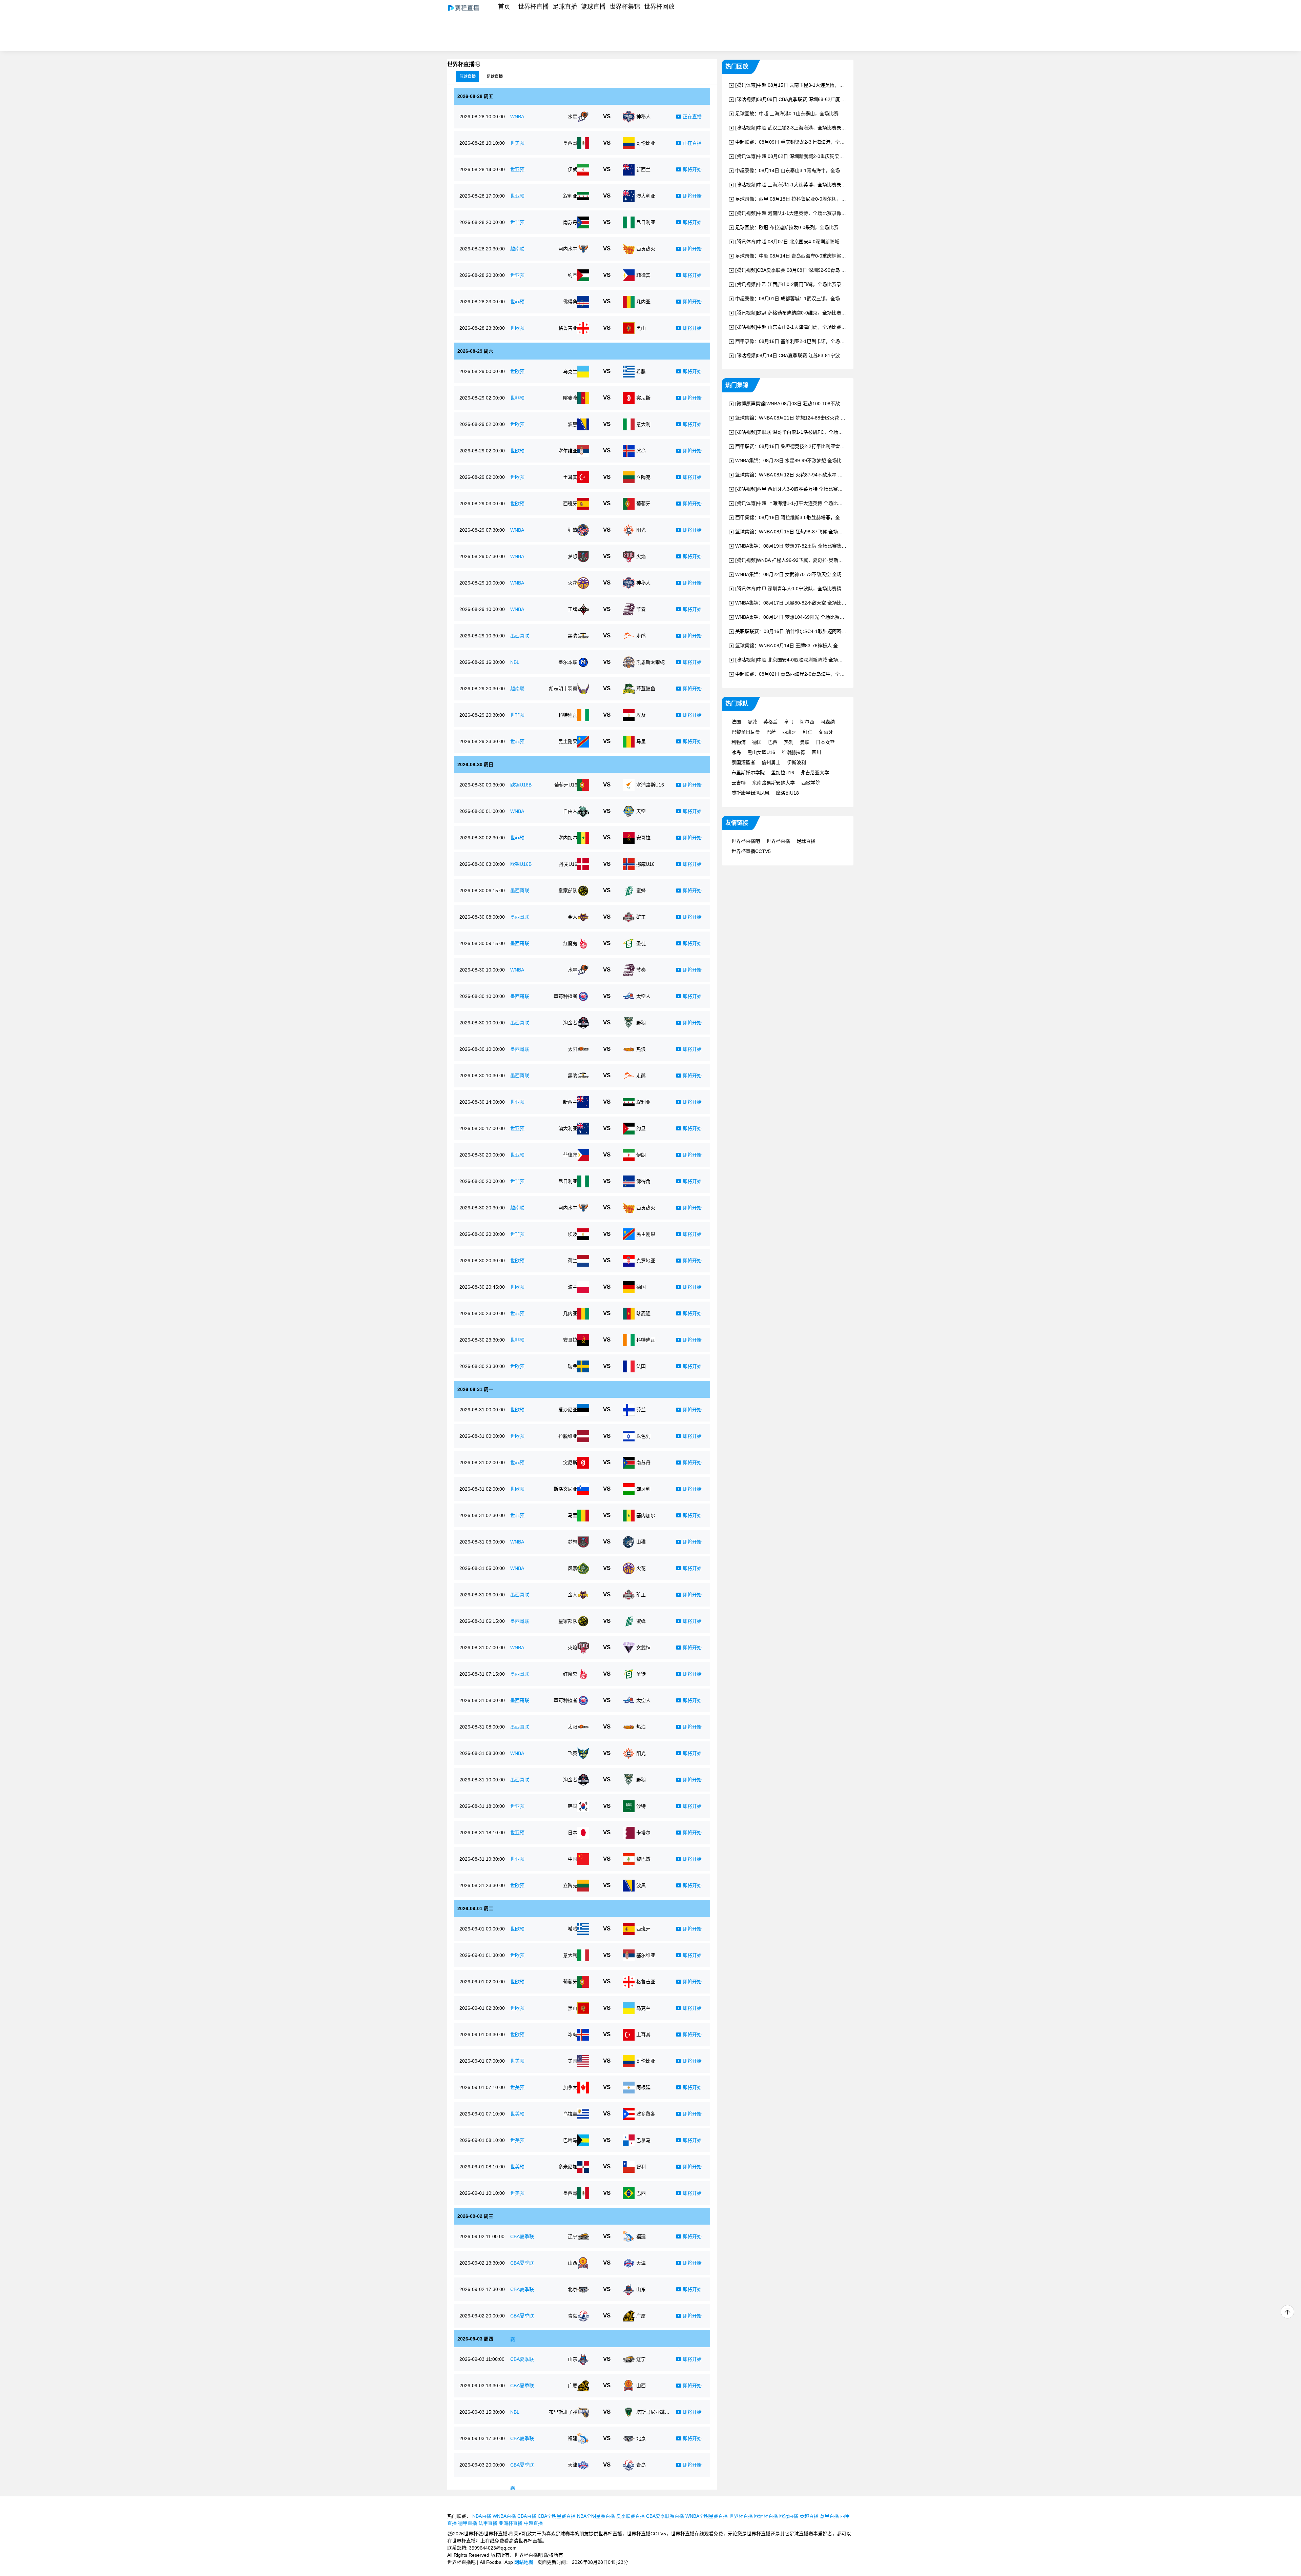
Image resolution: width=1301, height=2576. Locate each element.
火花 (573, 583)
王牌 (573, 609)
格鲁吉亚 (568, 328)
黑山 (641, 328)
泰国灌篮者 (743, 762)
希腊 (641, 371)
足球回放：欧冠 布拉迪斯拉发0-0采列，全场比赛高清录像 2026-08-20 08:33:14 (820, 227)
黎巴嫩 (643, 1859)
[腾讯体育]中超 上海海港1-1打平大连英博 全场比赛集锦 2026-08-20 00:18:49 (817, 503)
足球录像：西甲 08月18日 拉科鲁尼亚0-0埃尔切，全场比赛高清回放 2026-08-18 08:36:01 (831, 199)
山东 (641, 2289)
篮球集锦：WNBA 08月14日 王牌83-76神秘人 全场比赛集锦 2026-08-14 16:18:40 (822, 646)
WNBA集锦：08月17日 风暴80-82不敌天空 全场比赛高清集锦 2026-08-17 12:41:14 (824, 603)
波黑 (573, 424)
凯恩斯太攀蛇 (650, 662)
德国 (641, 1287)
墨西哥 (570, 143)
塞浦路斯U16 (650, 785)
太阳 (573, 1049)
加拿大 (570, 2087)
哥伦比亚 (646, 143)
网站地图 (524, 2562)
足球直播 (565, 7)
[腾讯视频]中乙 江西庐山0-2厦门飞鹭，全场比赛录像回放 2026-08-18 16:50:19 (819, 284)
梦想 (573, 556)
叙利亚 (570, 196)
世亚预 (517, 169)
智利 (641, 2167)
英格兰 (770, 722)
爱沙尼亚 (568, 1410)
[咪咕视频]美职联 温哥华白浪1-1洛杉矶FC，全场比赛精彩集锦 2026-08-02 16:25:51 (824, 432)
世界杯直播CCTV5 (751, 851)
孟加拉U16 (783, 773)
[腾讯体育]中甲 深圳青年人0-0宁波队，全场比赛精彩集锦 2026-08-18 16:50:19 (819, 589)
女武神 (643, 1648)
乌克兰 (570, 371)
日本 (573, 1833)
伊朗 (573, 169)
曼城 (752, 722)
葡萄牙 (643, 504)
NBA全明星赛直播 (596, 2516)
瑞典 (573, 1366)
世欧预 (517, 328)
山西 (573, 2263)
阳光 (641, 530)
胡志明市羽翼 (563, 689)
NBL (515, 662)
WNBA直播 (504, 2516)
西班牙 (570, 504)
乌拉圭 (570, 2114)
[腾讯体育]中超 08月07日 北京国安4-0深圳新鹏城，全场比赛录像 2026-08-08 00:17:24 (827, 242)
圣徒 (641, 943)
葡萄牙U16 (566, 785)
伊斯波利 (797, 762)
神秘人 (643, 117)
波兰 (573, 1287)
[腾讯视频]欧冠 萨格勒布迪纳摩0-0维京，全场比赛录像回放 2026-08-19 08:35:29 (821, 313)
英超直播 (809, 2516)
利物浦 (739, 742)
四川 (817, 752)
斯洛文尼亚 (565, 1489)
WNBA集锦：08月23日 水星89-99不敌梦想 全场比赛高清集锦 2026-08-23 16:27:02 (824, 461)
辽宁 (573, 2236)
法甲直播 (488, 2523)
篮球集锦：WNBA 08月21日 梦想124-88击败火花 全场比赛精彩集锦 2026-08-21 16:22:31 (830, 418)
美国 (573, 2061)
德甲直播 (468, 2523)
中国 (573, 1859)
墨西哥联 (520, 636)
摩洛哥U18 (787, 793)
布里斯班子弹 (563, 2412)
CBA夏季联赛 (522, 2248)
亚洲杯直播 (511, 2523)
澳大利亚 (646, 196)
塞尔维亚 (568, 451)
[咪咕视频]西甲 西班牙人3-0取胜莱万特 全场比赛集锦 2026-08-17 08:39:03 (815, 489)
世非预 (517, 222)
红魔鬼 (570, 943)
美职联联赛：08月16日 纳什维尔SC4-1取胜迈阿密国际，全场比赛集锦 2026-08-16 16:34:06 (833, 631)
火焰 (641, 556)
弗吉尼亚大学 (815, 773)
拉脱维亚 (568, 1436)
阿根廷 (643, 2087)
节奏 (641, 609)
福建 (641, 2236)
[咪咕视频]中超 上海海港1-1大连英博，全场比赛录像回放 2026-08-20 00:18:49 (819, 185)
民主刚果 (568, 741)
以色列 (643, 1436)
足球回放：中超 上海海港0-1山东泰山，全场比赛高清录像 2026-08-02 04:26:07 (820, 114)
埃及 (641, 715)
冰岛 (641, 451)
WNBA (517, 117)
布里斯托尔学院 (748, 773)
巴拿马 (643, 2140)
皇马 (789, 722)
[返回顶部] (1287, 2312)
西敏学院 (811, 783)
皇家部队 (568, 891)
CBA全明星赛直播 (557, 2516)
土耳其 (570, 477)
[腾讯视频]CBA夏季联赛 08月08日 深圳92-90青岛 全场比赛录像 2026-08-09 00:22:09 (826, 270)
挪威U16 (645, 864)
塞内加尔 (568, 838)
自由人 (570, 811)
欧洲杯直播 (766, 2516)
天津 (641, 2263)
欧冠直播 (789, 2516)
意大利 (643, 424)
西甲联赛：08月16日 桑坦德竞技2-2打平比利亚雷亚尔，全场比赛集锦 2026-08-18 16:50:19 (832, 446)
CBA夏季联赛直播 (665, 2516)
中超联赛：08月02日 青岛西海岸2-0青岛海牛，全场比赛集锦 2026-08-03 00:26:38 (823, 674)
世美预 (517, 143)
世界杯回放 (659, 7)
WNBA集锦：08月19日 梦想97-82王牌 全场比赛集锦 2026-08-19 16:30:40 (814, 546)
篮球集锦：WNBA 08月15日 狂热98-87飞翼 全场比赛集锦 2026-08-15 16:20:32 (819, 532)
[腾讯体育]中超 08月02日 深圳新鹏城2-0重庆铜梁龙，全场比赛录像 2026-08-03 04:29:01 (830, 156)
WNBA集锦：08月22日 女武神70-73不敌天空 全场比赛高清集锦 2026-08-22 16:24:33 (826, 574)
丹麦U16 (568, 864)
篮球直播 (593, 7)
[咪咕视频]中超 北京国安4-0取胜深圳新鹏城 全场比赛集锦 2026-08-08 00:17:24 (819, 660)
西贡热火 (646, 249)
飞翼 (573, 1753)
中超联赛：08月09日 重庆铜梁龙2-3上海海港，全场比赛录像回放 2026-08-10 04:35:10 (828, 142)
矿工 (641, 917)
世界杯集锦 (625, 7)
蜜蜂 (641, 891)
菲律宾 (643, 275)
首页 (504, 7)
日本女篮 (825, 742)
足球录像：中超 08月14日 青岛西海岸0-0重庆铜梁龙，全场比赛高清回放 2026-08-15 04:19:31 (835, 256)
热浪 (641, 1049)
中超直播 (533, 2523)
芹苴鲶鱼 (646, 689)
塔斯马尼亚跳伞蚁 (653, 2412)
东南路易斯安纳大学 (773, 783)
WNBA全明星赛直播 (707, 2516)
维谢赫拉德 (793, 752)
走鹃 (641, 636)
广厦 (641, 2316)
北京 (573, 2289)
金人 (573, 917)
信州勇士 (771, 762)
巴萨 (771, 732)
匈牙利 (643, 1489)
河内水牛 (568, 249)
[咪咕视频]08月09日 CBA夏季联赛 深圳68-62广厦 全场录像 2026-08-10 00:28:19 (821, 99)
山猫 (641, 1542)
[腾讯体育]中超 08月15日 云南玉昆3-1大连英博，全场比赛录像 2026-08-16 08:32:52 (825, 85)
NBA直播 (482, 2516)
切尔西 (807, 722)
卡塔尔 (643, 1833)
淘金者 (570, 1023)
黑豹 (573, 636)
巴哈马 (570, 2140)
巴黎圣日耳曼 (746, 732)
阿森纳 (828, 722)
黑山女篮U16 (761, 752)
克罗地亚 (646, 1261)
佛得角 (570, 302)
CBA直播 (527, 2516)
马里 (641, 741)
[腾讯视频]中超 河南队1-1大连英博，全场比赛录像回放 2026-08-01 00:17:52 (816, 213)
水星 (573, 117)
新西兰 (643, 169)
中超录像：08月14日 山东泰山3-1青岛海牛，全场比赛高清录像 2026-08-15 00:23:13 (825, 170)
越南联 (517, 249)
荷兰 (573, 1261)
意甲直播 (829, 2516)
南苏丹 (570, 222)
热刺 (789, 742)
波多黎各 (646, 2114)
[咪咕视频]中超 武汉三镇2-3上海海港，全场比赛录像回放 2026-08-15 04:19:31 (819, 128)
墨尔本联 (568, 662)
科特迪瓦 (568, 715)
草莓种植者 (565, 996)
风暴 (573, 1568)
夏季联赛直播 (631, 2516)
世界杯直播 (533, 7)
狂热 (573, 530)
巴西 (641, 2193)
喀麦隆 (570, 398)
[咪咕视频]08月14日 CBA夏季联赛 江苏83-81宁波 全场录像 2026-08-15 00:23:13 (821, 355)
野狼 (641, 1023)
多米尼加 (568, 2167)
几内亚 (643, 302)
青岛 (573, 2316)
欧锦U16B (521, 785)
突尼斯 (643, 398)
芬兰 (641, 1410)
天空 (641, 811)
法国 (641, 1366)
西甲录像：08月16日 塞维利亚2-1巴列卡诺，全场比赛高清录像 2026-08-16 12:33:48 (825, 341)
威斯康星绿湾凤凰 (750, 793)
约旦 (573, 275)
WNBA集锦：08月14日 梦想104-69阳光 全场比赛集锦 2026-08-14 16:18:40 (815, 617)
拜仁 (808, 732)
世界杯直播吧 (746, 841)
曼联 (805, 742)
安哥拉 (643, 838)
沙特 (641, 1806)
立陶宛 (643, 477)
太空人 (643, 996)
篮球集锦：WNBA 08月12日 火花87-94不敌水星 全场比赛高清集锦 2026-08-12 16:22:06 (829, 475)
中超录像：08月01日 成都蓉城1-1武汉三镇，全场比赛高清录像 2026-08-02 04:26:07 (825, 299)
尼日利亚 (646, 222)
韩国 (573, 1806)
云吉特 (739, 783)
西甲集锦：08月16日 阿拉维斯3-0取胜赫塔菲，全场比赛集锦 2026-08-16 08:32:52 (823, 517)
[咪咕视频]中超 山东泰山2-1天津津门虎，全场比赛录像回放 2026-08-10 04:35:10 (821, 327)
